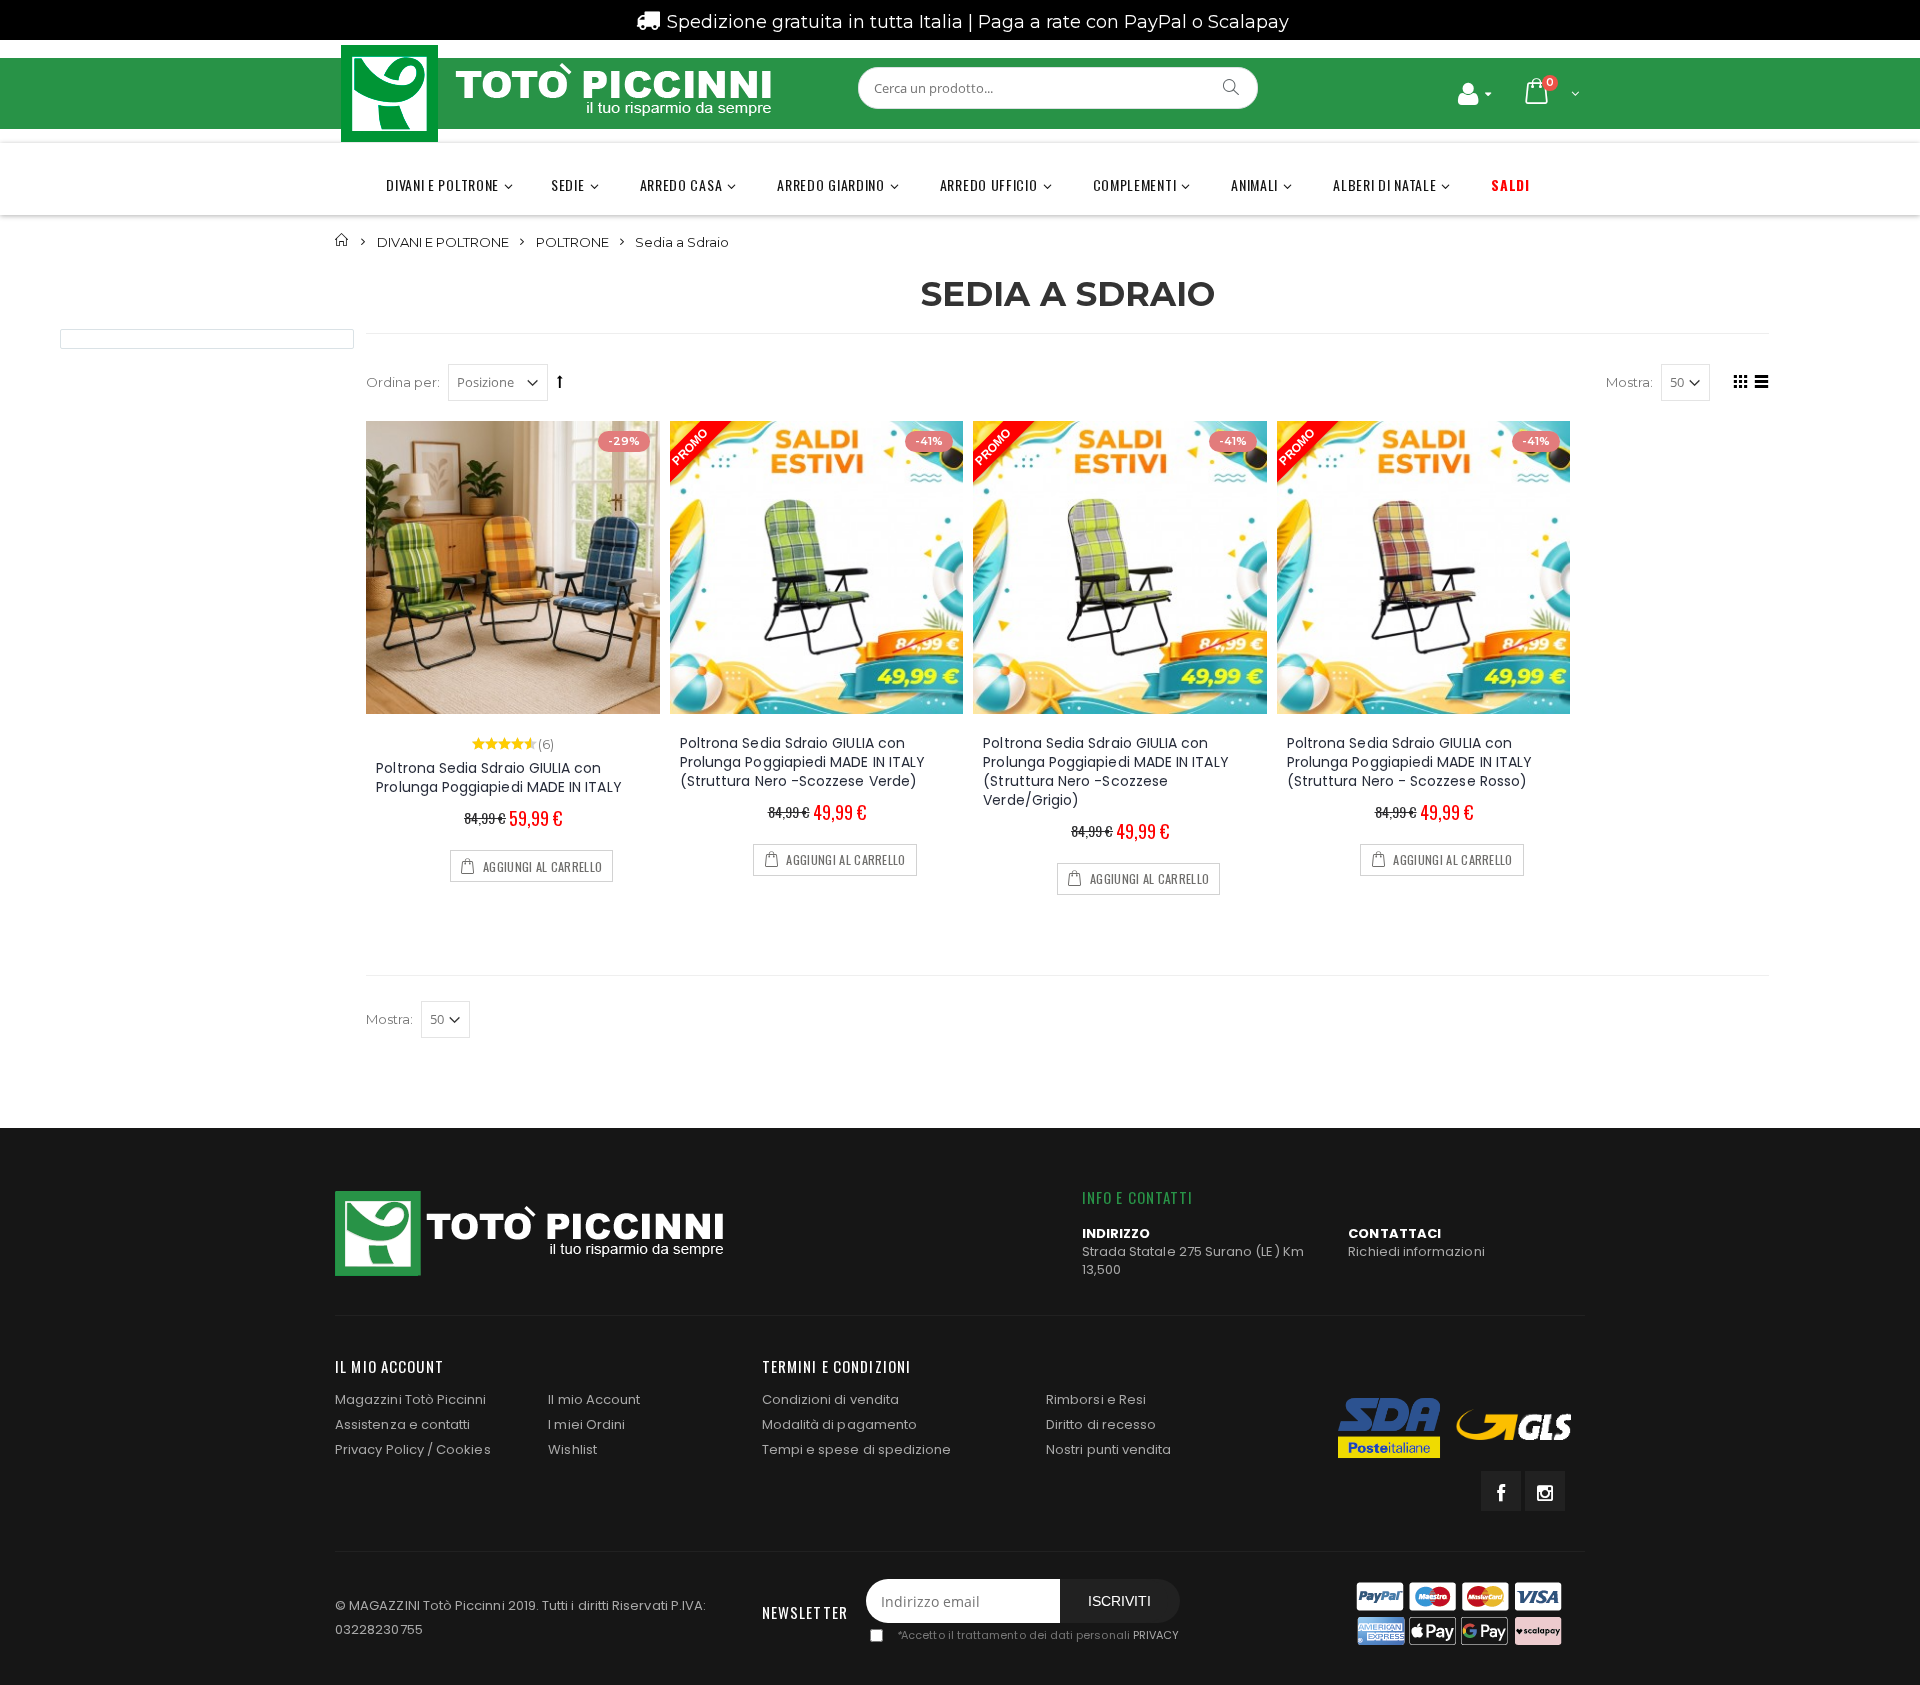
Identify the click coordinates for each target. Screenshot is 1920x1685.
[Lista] (1758, 385)
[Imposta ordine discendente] (560, 381)
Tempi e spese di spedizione (857, 1449)
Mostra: (1629, 382)
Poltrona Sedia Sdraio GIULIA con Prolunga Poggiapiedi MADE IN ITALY (498, 777)
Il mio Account (594, 1399)
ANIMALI (1254, 184)
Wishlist (572, 1449)
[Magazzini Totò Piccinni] (555, 93)
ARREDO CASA (681, 184)
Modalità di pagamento (839, 1424)
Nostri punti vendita (1108, 1449)
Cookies (463, 1449)
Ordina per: (403, 382)
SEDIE (568, 184)
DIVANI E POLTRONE (442, 184)
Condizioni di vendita (830, 1399)
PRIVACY (1156, 1636)
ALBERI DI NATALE (1384, 184)
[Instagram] (1545, 1491)
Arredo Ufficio (989, 184)
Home (342, 240)
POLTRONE (572, 241)
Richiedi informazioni (1416, 1251)
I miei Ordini (586, 1424)
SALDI (1510, 184)
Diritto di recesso (1101, 1424)
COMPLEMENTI (1135, 184)
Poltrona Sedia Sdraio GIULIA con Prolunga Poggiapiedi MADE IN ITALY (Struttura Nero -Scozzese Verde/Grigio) (1105, 771)
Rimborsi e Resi (1096, 1399)
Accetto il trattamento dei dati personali (1037, 1636)
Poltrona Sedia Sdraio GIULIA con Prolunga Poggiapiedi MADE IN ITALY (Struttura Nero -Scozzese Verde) (802, 762)
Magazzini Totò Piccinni (411, 1399)
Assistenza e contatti (402, 1424)
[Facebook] (1501, 1491)
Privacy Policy (379, 1449)
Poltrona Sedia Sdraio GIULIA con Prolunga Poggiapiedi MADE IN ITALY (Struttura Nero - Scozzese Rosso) (1409, 762)
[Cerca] (1232, 87)
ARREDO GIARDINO (831, 184)
